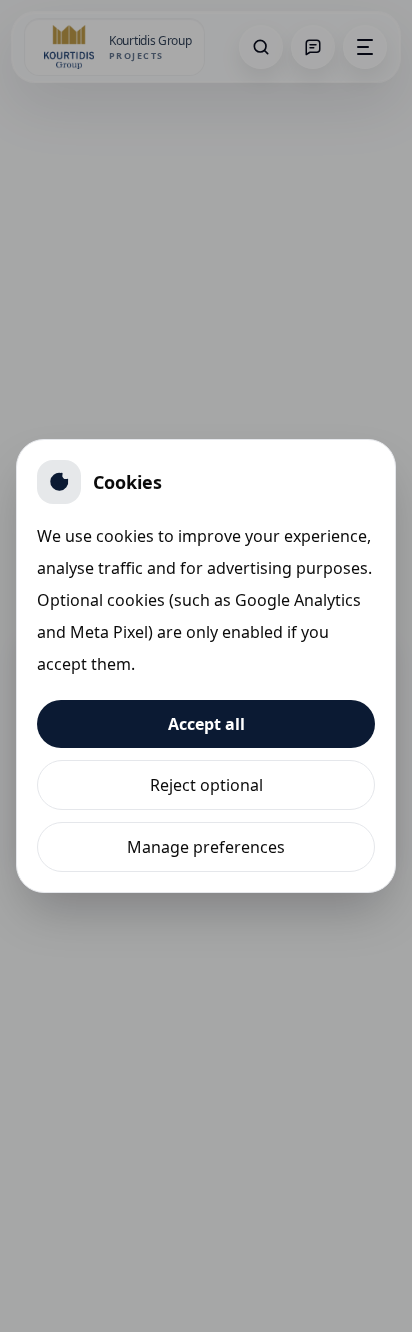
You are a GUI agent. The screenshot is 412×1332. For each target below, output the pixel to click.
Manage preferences (206, 847)
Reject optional (206, 785)
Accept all (206, 724)
